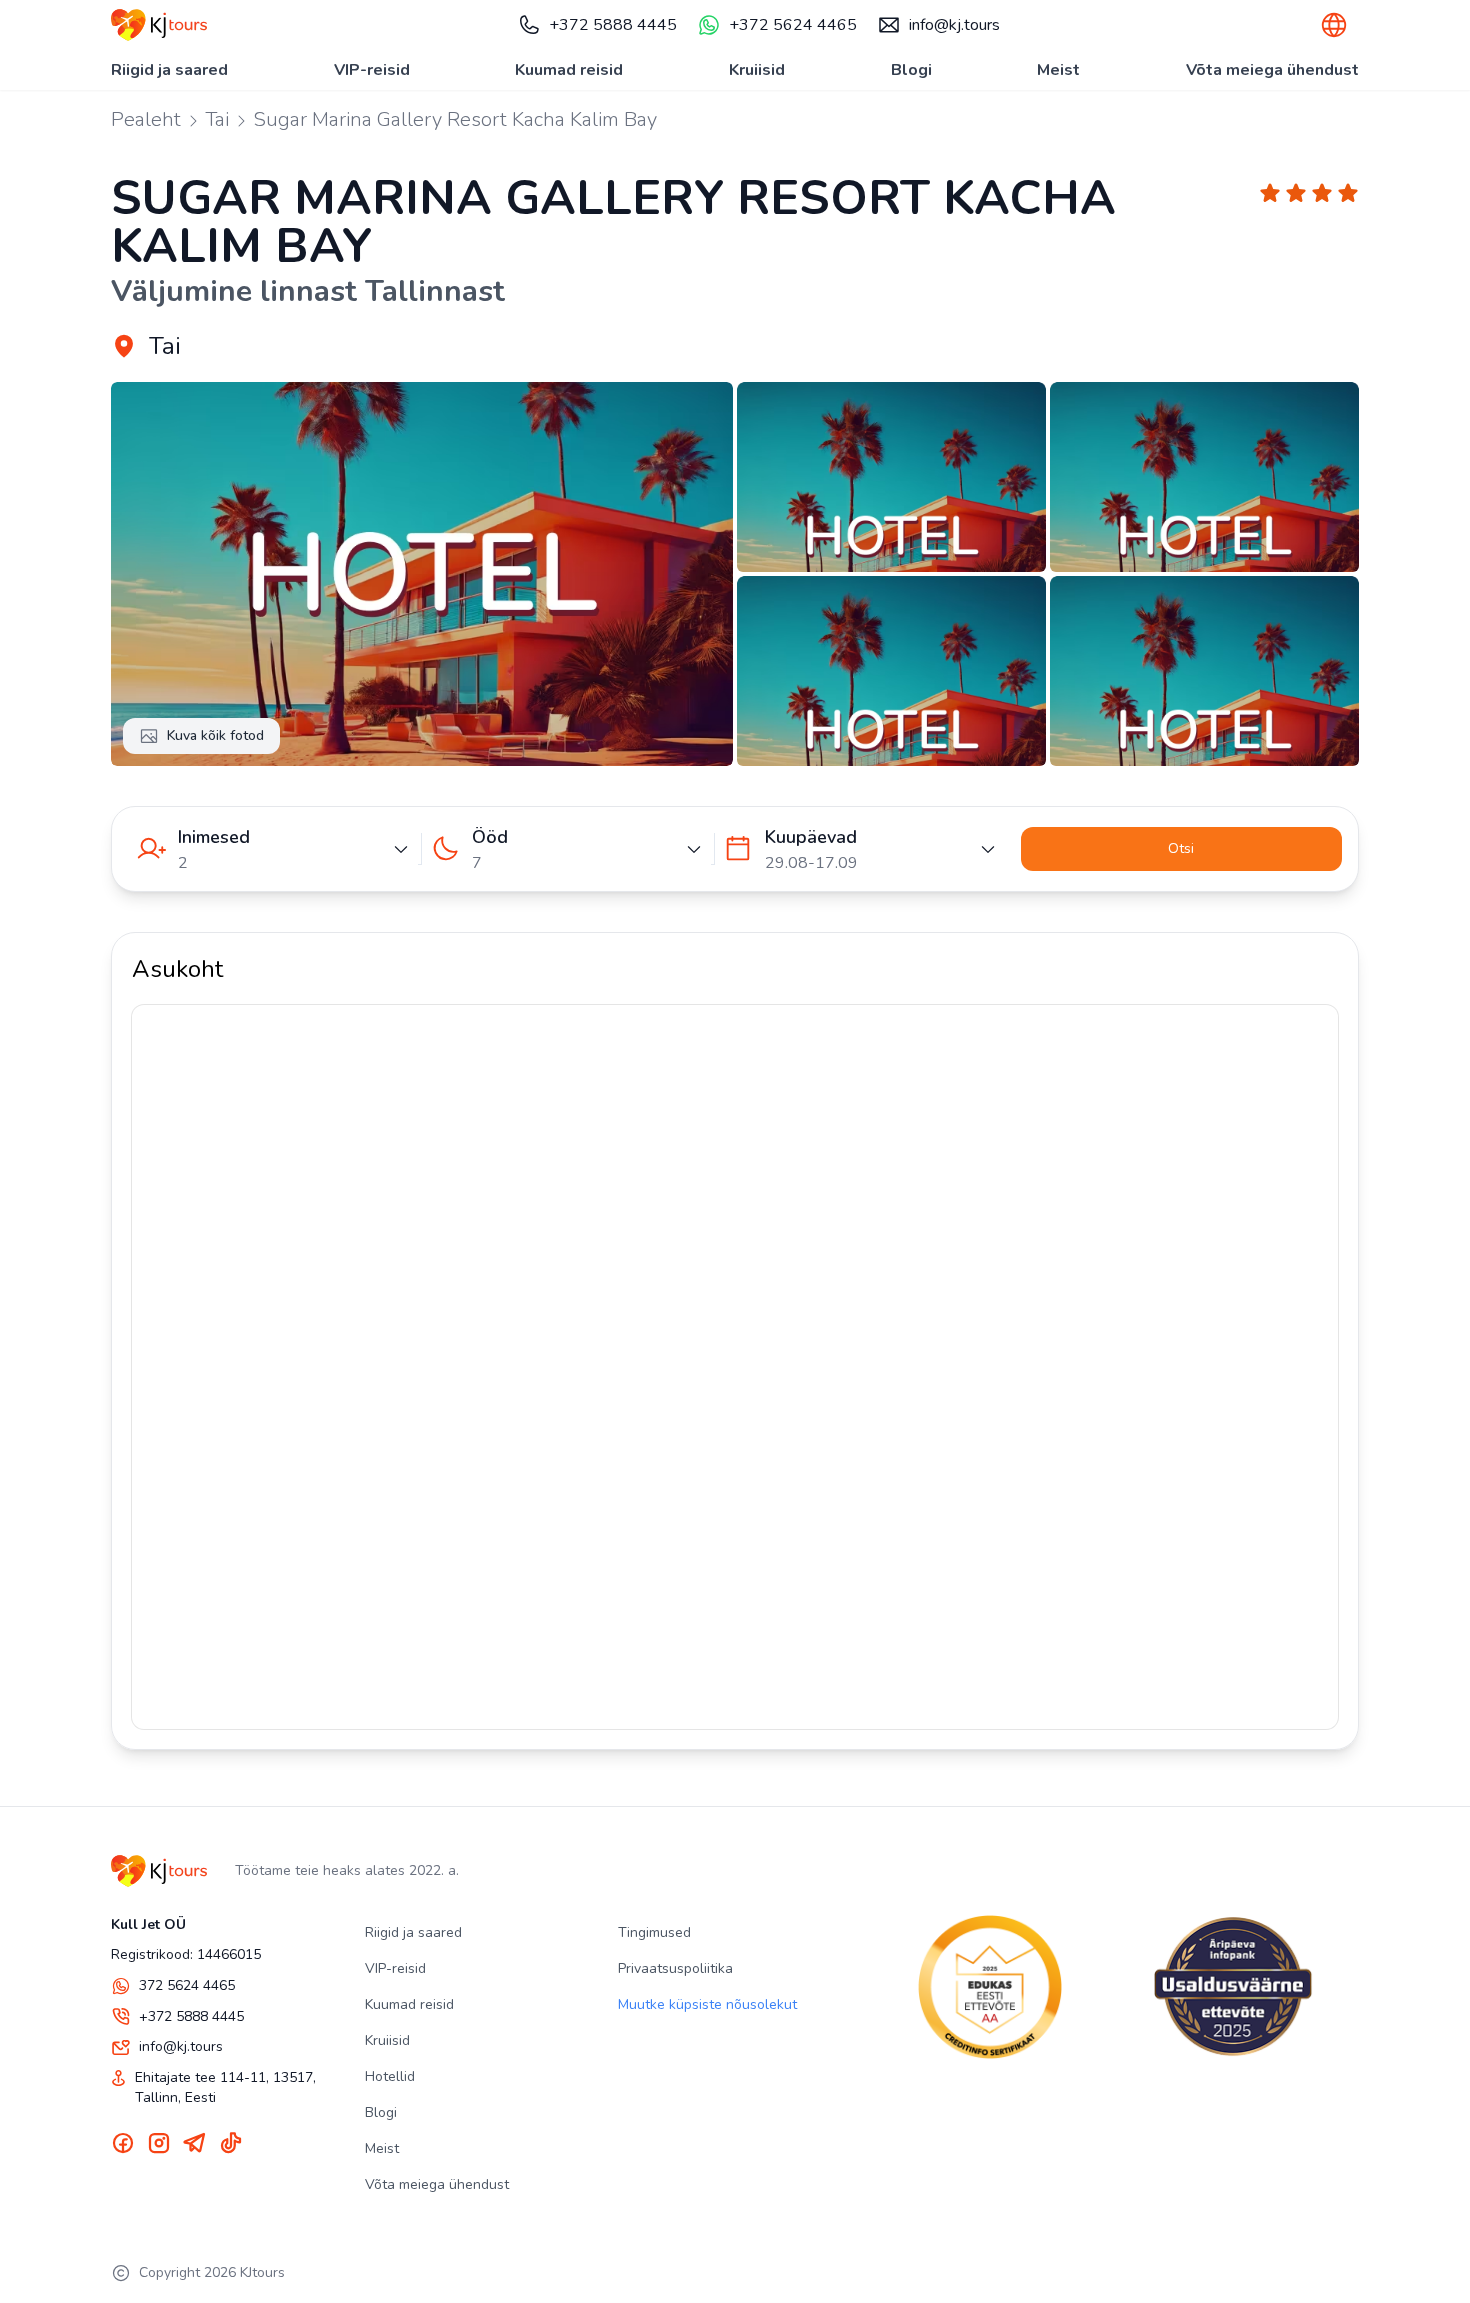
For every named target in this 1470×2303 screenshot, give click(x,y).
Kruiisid (757, 70)
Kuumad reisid (569, 70)
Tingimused (654, 1932)
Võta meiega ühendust (1272, 70)
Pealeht (146, 119)
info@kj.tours (954, 25)
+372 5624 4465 (793, 25)
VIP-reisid (372, 70)
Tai (217, 119)
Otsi (1181, 848)
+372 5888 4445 (613, 25)
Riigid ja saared (169, 70)
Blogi (911, 70)
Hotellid (390, 2076)
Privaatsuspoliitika (675, 1968)
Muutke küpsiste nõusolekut (707, 2004)
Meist (1058, 70)
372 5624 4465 (187, 1985)
